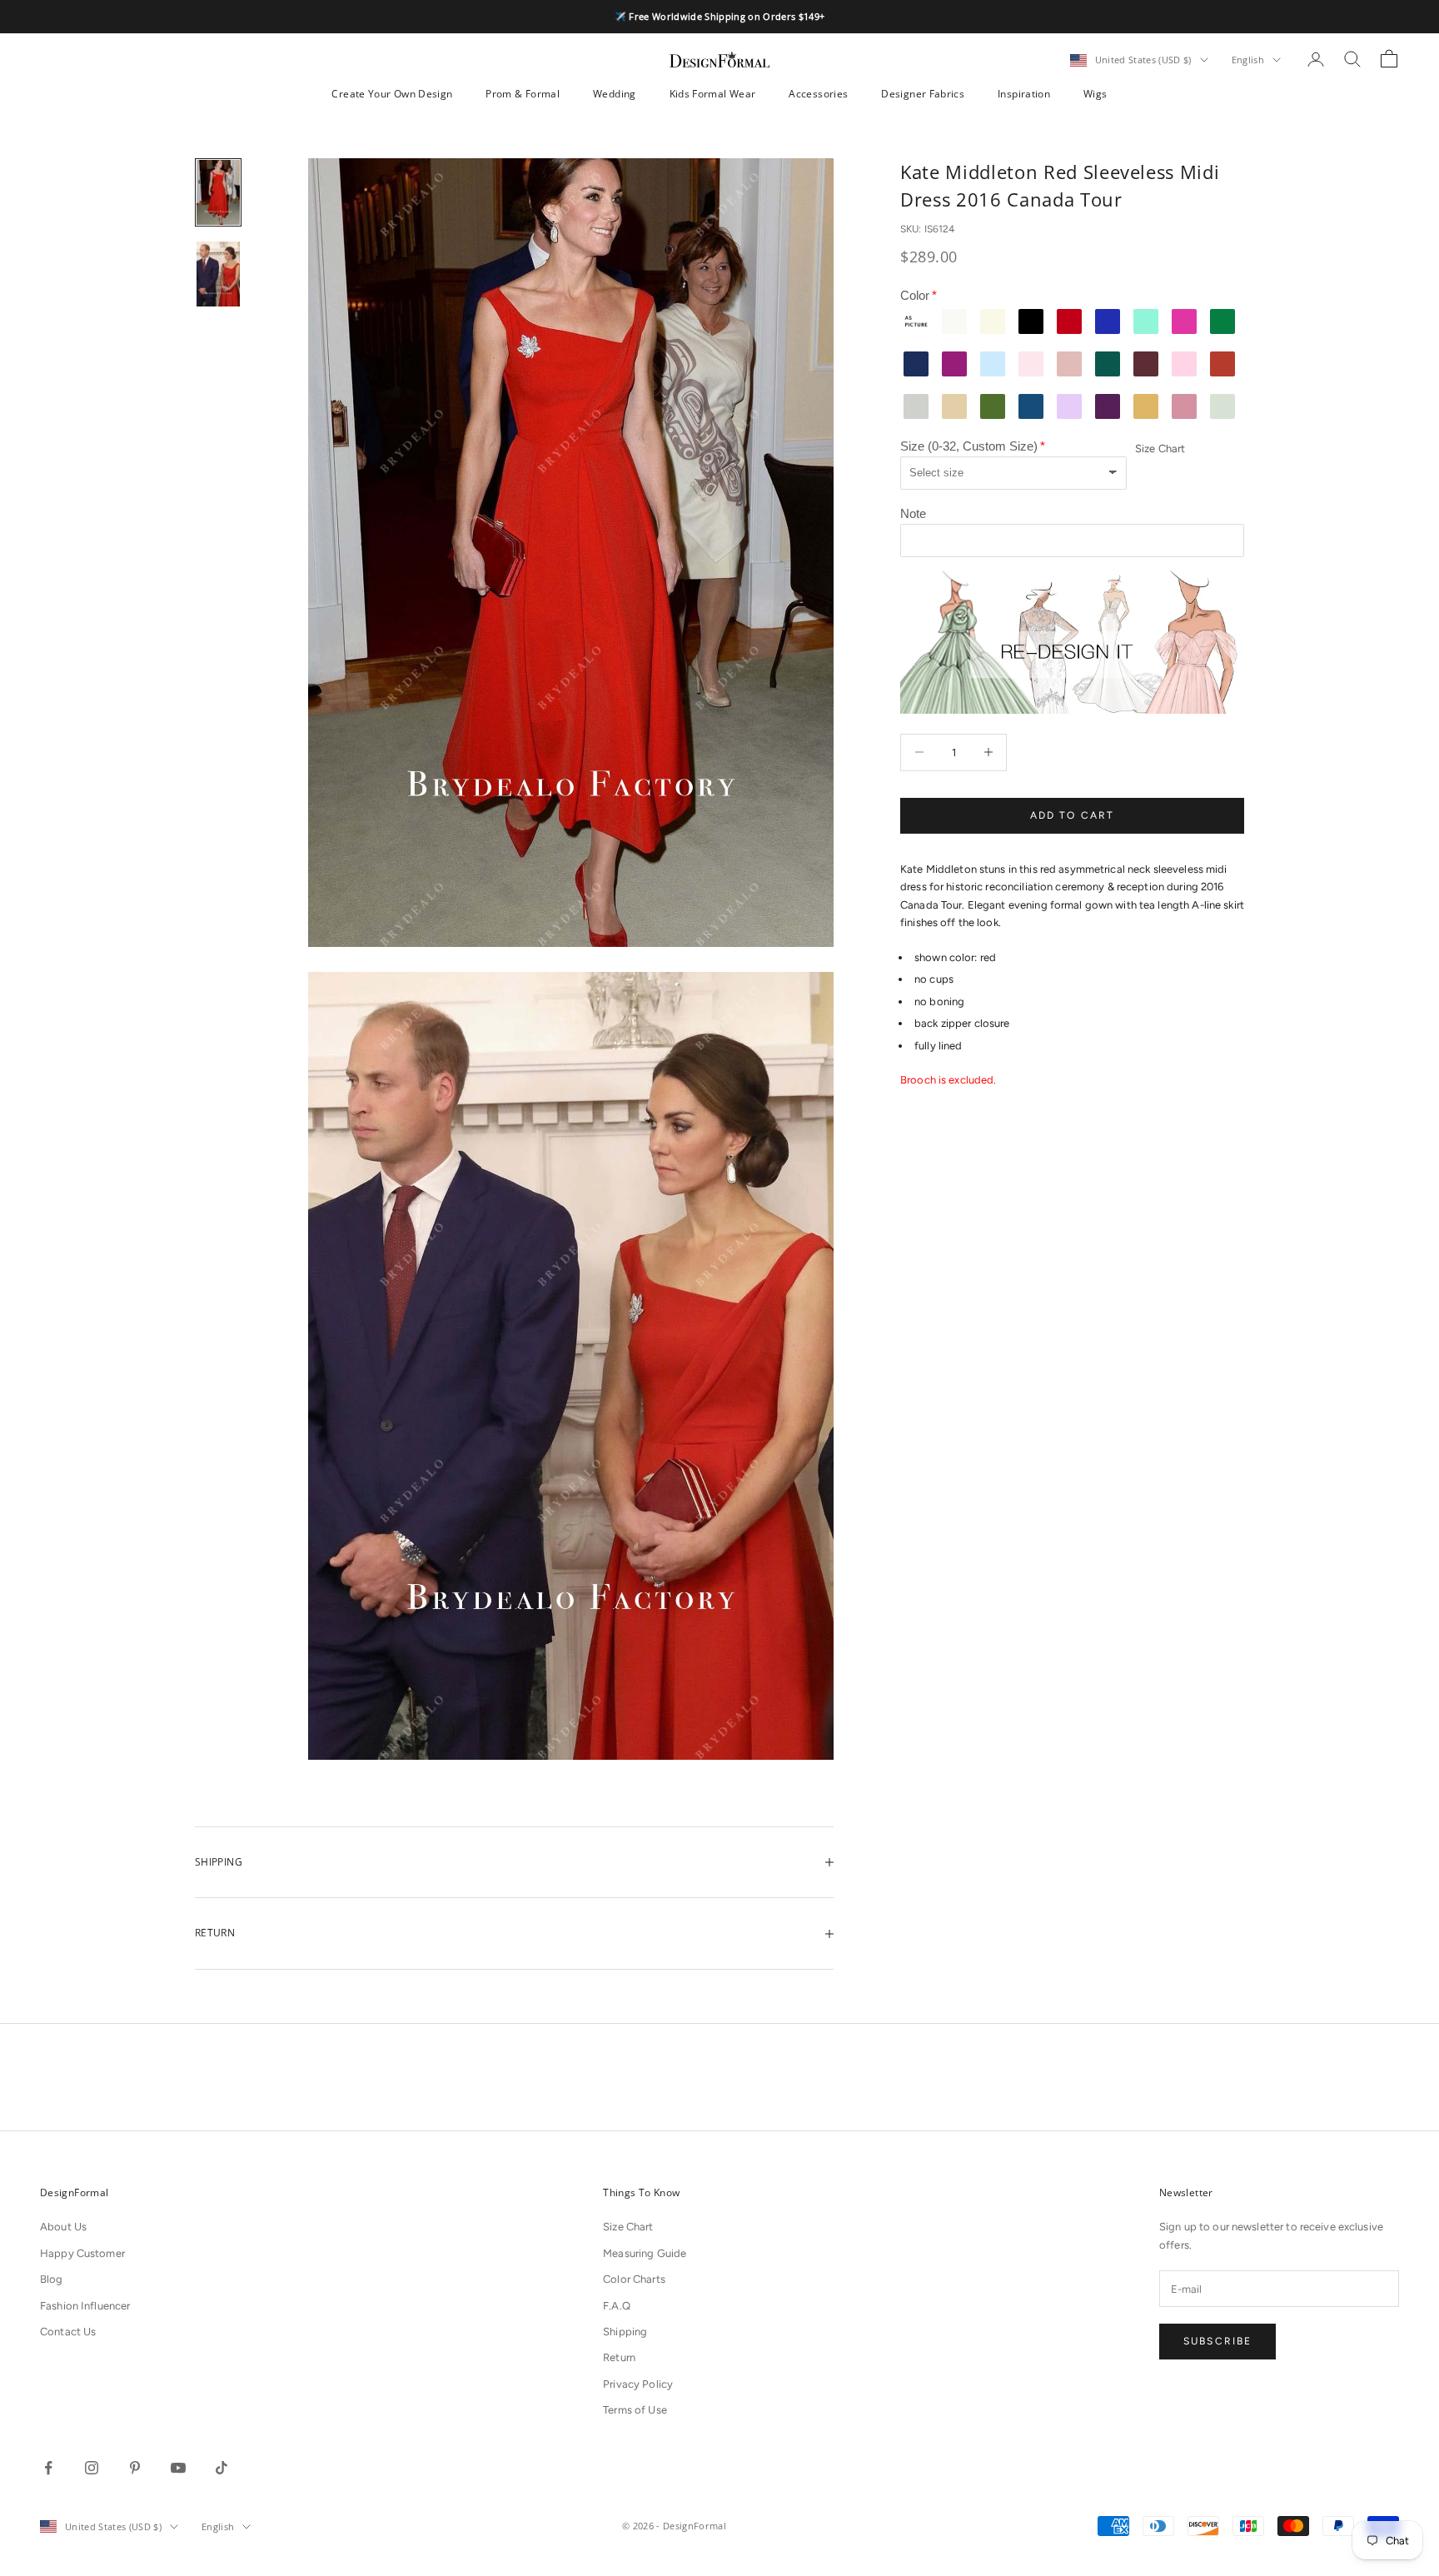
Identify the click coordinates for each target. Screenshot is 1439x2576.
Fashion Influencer (85, 2306)
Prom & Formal (523, 94)
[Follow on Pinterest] (135, 2468)
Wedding (615, 94)
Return (619, 2357)
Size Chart (1160, 448)
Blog (52, 2279)
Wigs (1095, 94)
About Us (63, 2227)
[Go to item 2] (218, 274)
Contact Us (68, 2332)
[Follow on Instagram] (92, 2468)
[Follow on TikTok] (222, 2468)
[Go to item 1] (218, 192)
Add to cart (1073, 815)
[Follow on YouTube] (178, 2468)
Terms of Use (635, 2410)
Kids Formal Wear (713, 94)
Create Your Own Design (392, 94)
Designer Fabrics (923, 94)
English (1248, 60)
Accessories (818, 94)
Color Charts (634, 2279)
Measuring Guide (645, 2253)
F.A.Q (617, 2306)
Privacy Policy (638, 2384)
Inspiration (1024, 94)
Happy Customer (82, 2253)
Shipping (625, 2332)
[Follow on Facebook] (48, 2468)
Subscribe (1217, 2341)
